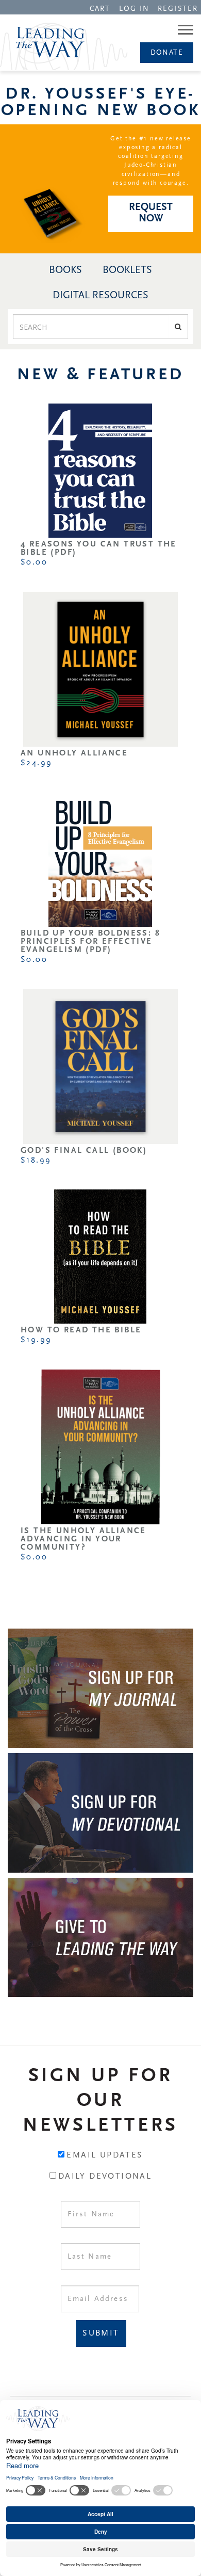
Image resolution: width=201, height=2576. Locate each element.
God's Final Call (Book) (84, 1151)
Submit (101, 2333)
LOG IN (135, 9)
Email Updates (105, 2155)
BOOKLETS (127, 270)
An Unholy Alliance (74, 753)
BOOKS (65, 270)
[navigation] (100, 8)
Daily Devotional (105, 2177)
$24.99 (36, 763)
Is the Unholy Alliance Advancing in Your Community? (83, 1539)
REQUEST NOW (151, 213)
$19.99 (36, 1340)
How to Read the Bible (81, 1330)
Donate (167, 53)
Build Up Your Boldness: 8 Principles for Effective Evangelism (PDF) (90, 942)
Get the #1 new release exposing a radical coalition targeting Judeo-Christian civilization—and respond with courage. (151, 161)
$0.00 (34, 562)
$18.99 (36, 1161)
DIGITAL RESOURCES (100, 296)
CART (100, 9)
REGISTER (178, 9)
